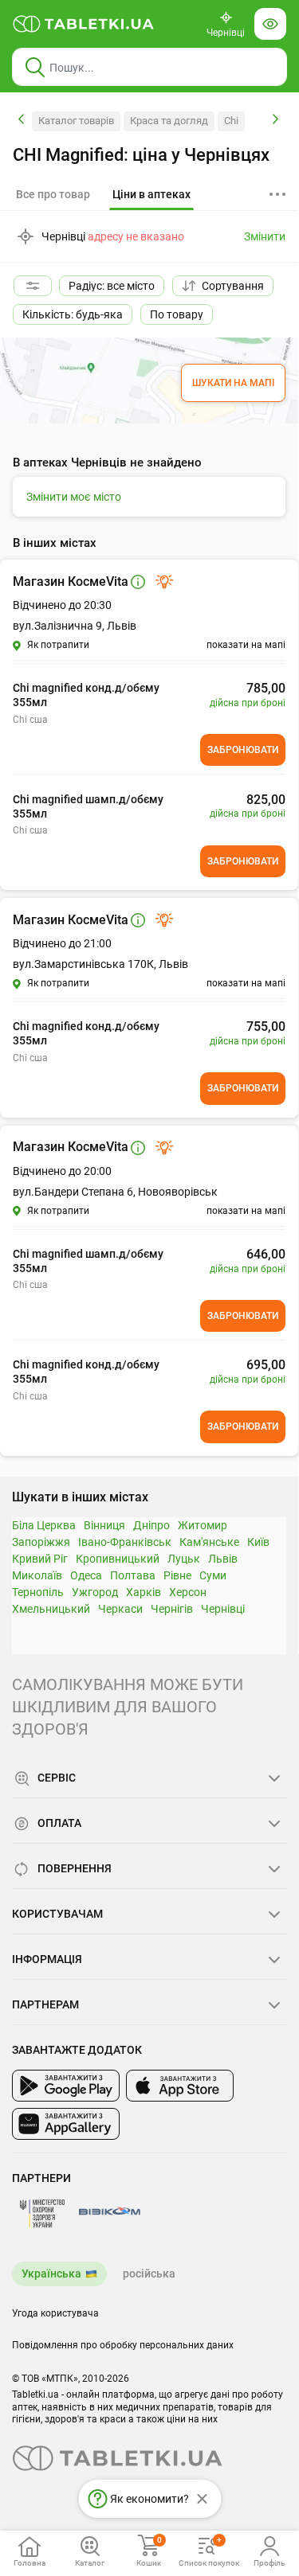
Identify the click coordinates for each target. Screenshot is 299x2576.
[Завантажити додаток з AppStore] (180, 2086)
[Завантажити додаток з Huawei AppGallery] (66, 2124)
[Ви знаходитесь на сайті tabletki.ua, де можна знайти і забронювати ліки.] (84, 24)
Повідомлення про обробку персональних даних (123, 2345)
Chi (231, 121)
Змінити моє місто (74, 497)
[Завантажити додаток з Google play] (66, 2086)
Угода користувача (55, 2313)
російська (149, 2274)
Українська (51, 2274)
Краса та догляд (169, 121)
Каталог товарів (76, 121)
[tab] (151, 195)
